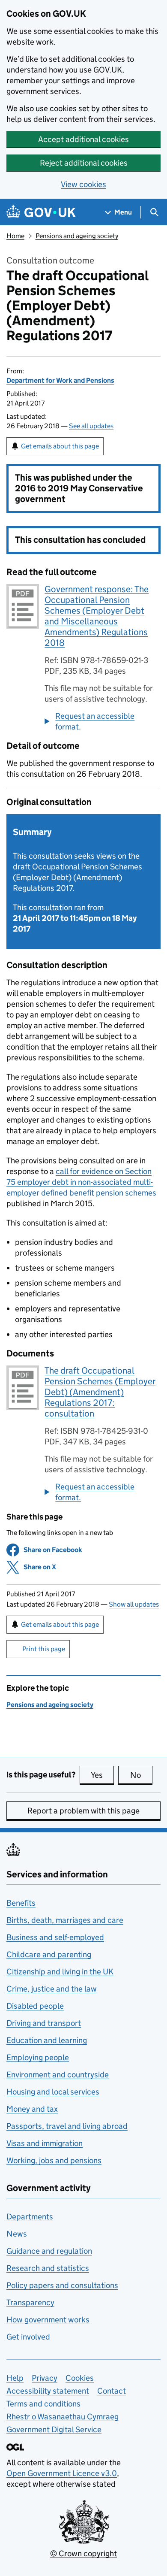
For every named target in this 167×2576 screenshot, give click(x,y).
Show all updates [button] (134, 1604)
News (17, 2234)
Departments (30, 2217)
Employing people (38, 2057)
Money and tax (32, 2109)
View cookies (83, 184)
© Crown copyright (83, 2553)
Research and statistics (48, 2268)
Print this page (44, 1649)
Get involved (28, 2337)
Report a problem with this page (83, 1811)
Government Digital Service (54, 2429)
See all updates (91, 426)
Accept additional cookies (83, 139)
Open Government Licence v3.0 (62, 2473)
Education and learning (47, 2040)
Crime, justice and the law (52, 1989)
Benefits (21, 1903)
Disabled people (35, 2006)
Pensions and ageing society (77, 236)
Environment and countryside (58, 2075)
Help (15, 2378)
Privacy (45, 2378)
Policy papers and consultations (62, 2285)
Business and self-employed (55, 1937)
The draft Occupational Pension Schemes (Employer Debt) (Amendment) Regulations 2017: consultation (100, 1392)
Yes (102, 1775)
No (141, 1775)
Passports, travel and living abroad (67, 2126)
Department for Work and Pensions (60, 380)
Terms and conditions (43, 2404)
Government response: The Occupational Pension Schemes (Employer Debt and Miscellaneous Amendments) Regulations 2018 (97, 616)
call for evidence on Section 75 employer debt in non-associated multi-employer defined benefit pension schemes (81, 1182)
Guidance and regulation (49, 2251)
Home (15, 236)
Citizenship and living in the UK (60, 1972)
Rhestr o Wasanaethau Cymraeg (63, 2417)
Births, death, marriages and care (65, 1920)
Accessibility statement (48, 2391)
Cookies (80, 2378)
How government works (48, 2320)
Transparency (30, 2302)
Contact (112, 2391)
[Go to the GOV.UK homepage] (41, 212)
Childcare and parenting (49, 1954)
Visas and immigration (45, 2143)
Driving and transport (44, 2023)
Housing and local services (53, 2092)
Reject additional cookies (84, 163)
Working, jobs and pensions (54, 2160)
